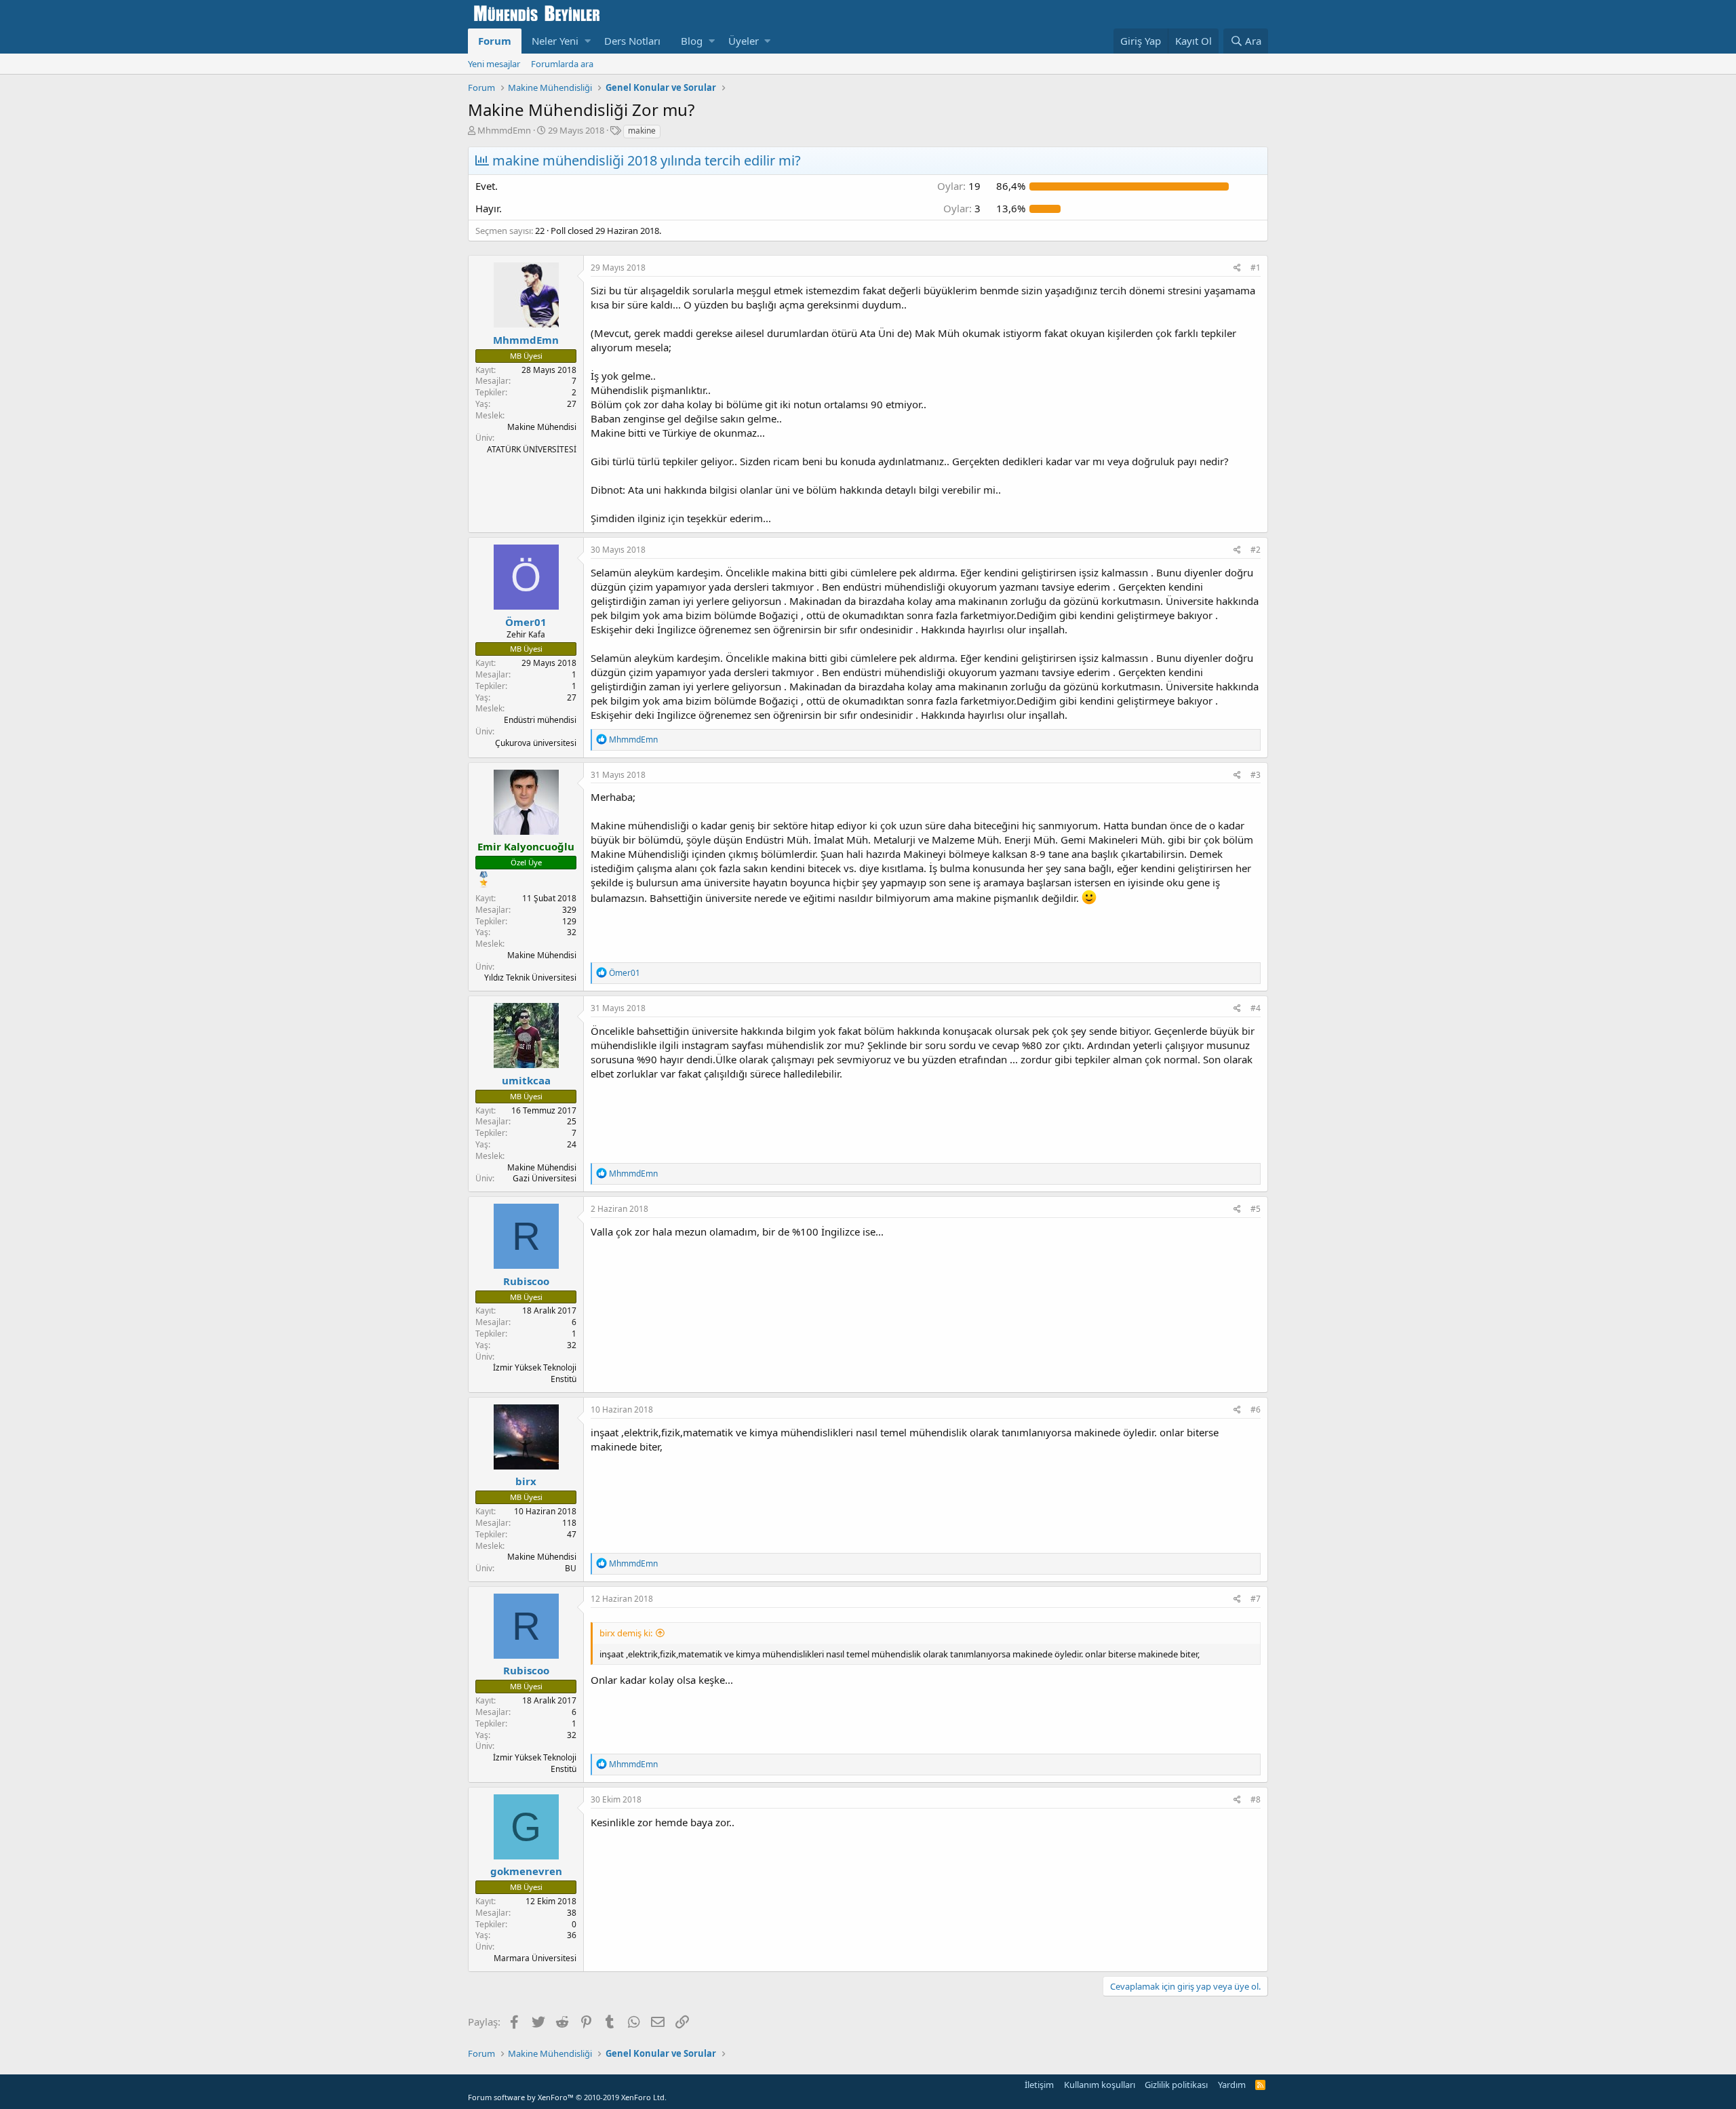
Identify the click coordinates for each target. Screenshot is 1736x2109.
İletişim (1039, 2085)
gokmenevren (526, 1871)
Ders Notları (632, 41)
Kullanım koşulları (1100, 2085)
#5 (1256, 1209)
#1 (1256, 268)
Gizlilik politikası (1176, 2085)
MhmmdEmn (504, 130)
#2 (1256, 550)
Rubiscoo (526, 1281)
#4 (1256, 1008)
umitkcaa (526, 1080)
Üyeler (744, 41)
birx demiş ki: (626, 1633)
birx (526, 1481)
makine (642, 131)
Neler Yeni (555, 41)
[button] (588, 41)
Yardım (1232, 2085)
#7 (1256, 1599)
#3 (1256, 775)
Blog (692, 41)
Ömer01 (526, 622)
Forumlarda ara (562, 64)
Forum (495, 41)
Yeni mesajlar (494, 64)
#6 (1256, 1410)
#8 (1256, 1799)
